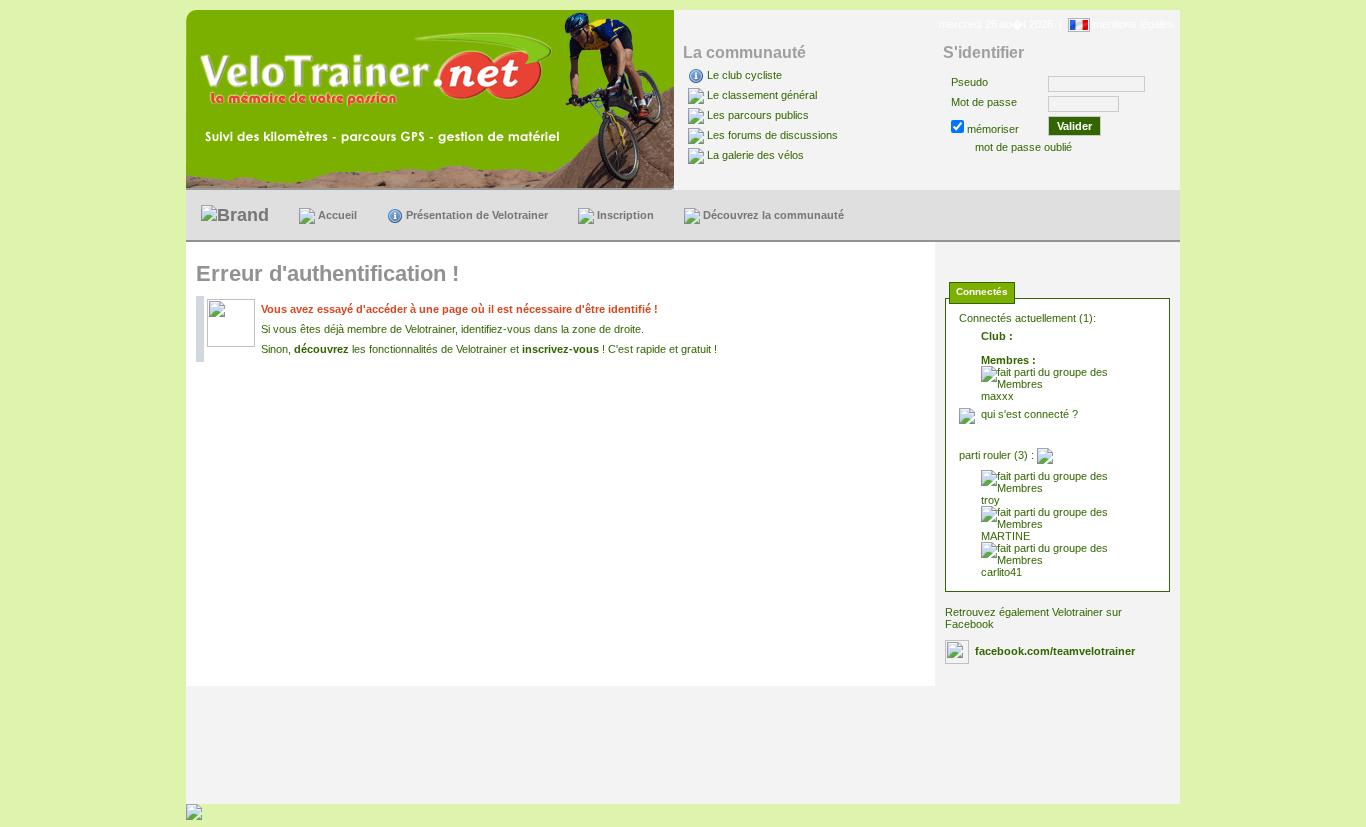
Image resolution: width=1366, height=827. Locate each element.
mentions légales (1133, 24)
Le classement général (762, 95)
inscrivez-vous (560, 349)
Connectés (982, 291)
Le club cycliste (744, 75)
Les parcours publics (758, 115)
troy (990, 500)
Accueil (336, 215)
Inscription (624, 215)
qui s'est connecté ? (1029, 414)
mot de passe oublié (1023, 147)
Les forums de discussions (772, 135)
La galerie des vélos (755, 155)
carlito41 (1001, 572)
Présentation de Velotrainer (475, 215)
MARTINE (1005, 536)
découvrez (321, 349)
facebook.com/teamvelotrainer (1055, 651)
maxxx (997, 396)
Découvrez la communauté (772, 215)
